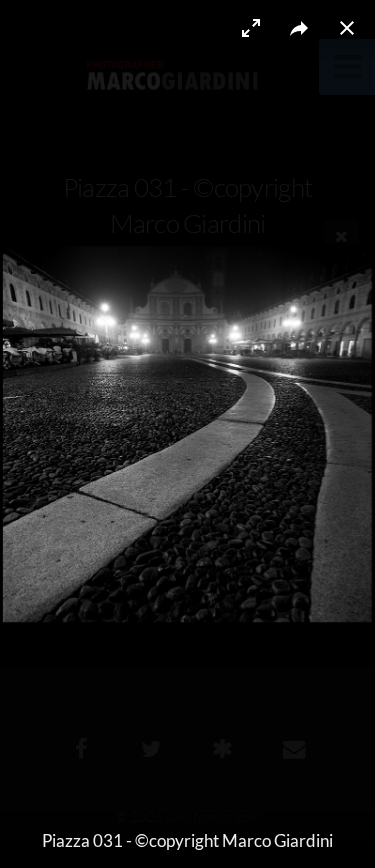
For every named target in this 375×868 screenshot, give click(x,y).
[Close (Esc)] (347, 28)
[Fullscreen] (251, 28)
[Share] (299, 28)
